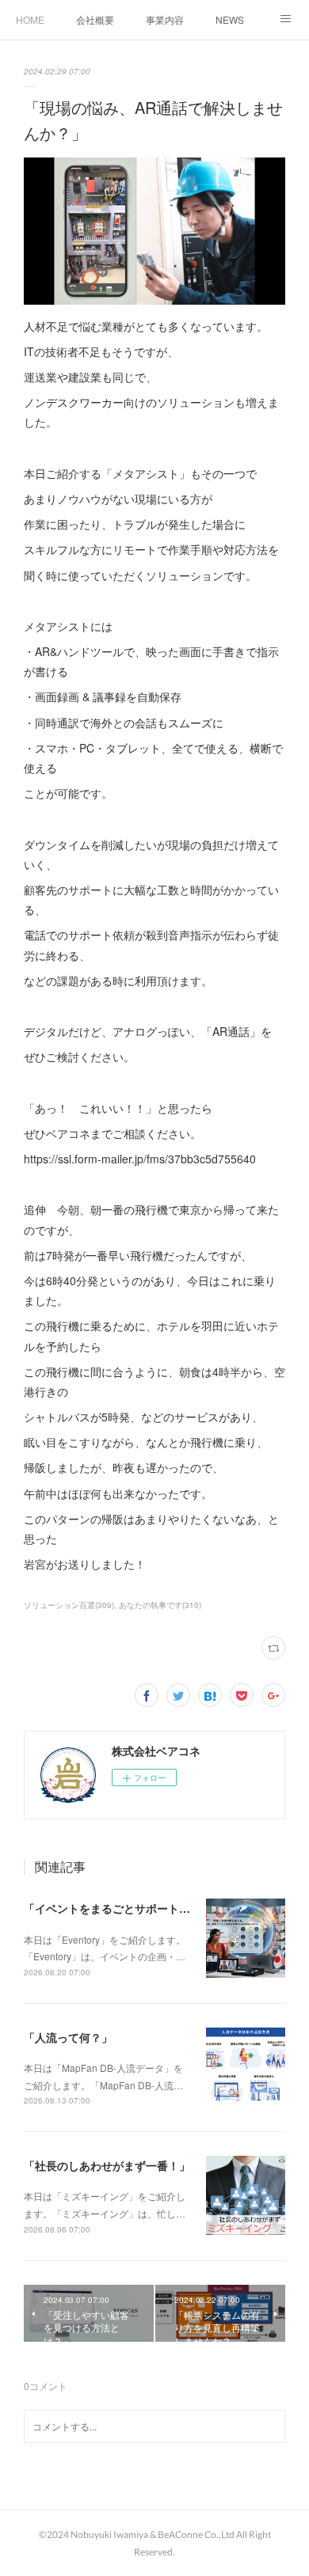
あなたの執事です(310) (160, 1605)
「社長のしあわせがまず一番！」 (107, 2165)
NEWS (230, 19)
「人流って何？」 (68, 2037)
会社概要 (95, 19)
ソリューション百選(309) (69, 1605)
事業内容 (165, 19)
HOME (30, 19)
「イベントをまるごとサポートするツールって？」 (151, 1908)
